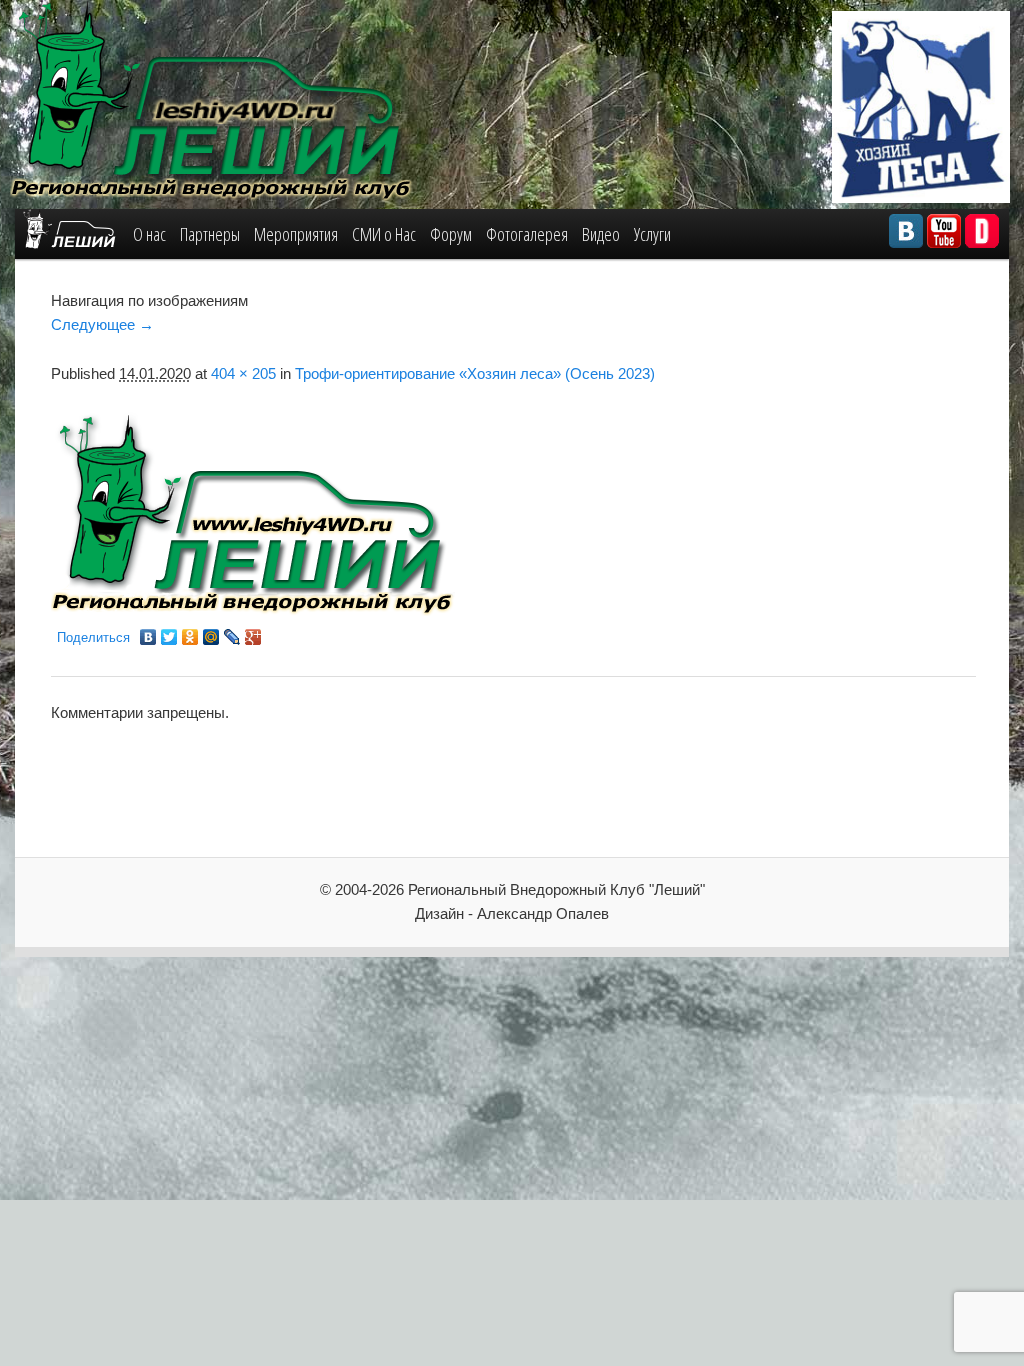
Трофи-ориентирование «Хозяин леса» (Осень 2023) (475, 373)
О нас (149, 234)
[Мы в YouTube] (944, 231)
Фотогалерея (527, 234)
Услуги (652, 234)
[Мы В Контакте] (906, 231)
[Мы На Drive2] (982, 231)
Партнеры (210, 234)
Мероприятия (296, 234)
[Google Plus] (253, 637)
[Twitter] (169, 637)
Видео (601, 234)
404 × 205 (243, 373)
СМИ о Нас (384, 234)
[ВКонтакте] (148, 637)
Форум (451, 234)
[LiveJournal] (232, 637)
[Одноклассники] (190, 637)
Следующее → (102, 324)
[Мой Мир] (211, 637)
